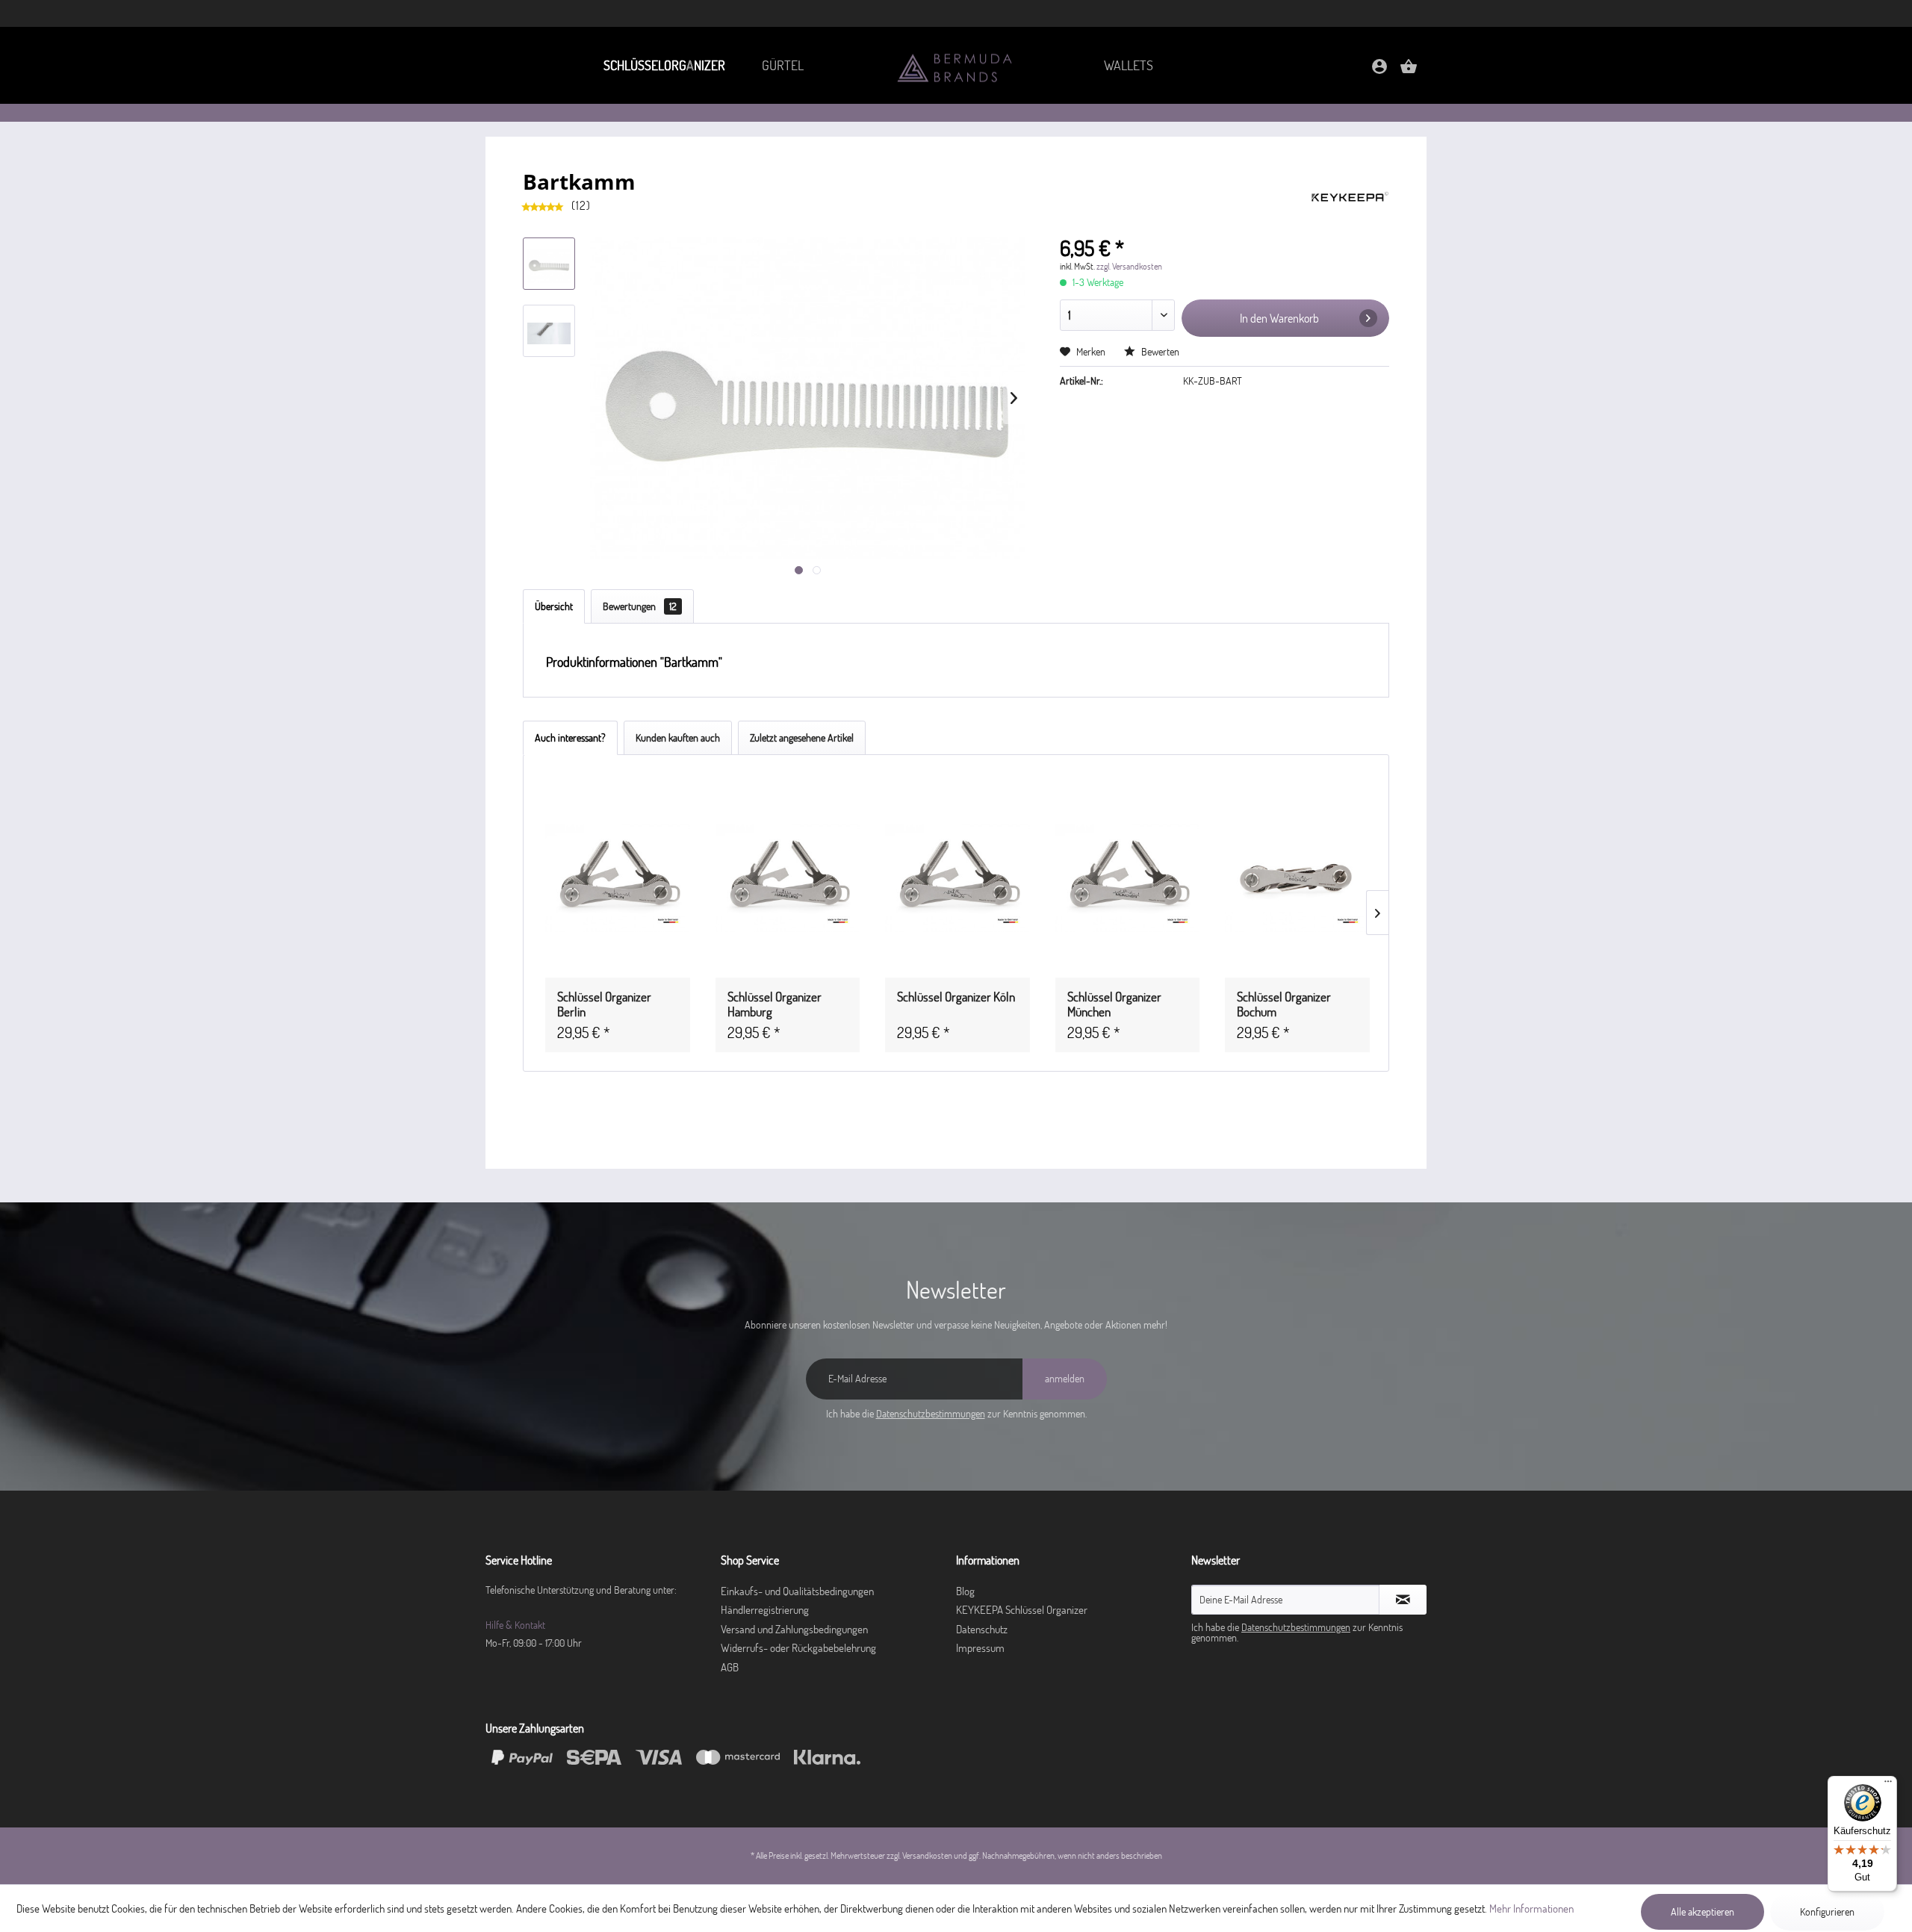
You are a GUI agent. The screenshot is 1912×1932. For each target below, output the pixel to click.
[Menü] (1888, 1785)
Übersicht (554, 606)
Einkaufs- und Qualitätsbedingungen (797, 1591)
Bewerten (1159, 352)
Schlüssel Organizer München (1114, 1004)
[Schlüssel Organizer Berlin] (618, 878)
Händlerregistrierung (765, 1610)
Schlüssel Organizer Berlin (604, 1004)
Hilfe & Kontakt (515, 1625)
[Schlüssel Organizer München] (1128, 878)
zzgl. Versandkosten (1129, 266)
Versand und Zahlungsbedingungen (794, 1629)
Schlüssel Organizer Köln (956, 997)
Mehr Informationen (1531, 1908)
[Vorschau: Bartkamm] (549, 264)
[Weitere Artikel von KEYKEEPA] (1350, 196)
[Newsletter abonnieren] (1403, 1600)
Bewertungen (640, 606)
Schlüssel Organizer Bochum (1284, 1004)
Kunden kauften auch (678, 738)
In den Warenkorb (1279, 318)
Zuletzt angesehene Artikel (802, 738)
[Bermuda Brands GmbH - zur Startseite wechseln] (956, 67)
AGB (730, 1667)
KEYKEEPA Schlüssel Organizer (1022, 1610)
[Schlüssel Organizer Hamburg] (788, 878)
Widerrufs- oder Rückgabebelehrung (798, 1648)
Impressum (980, 1648)
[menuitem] (664, 65)
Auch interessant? (570, 738)
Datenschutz (982, 1629)
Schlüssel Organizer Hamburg (775, 1004)
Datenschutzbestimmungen (931, 1414)
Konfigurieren (1827, 1912)
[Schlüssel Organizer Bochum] (1297, 878)
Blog (965, 1591)
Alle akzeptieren (1703, 1912)
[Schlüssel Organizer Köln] (957, 878)
